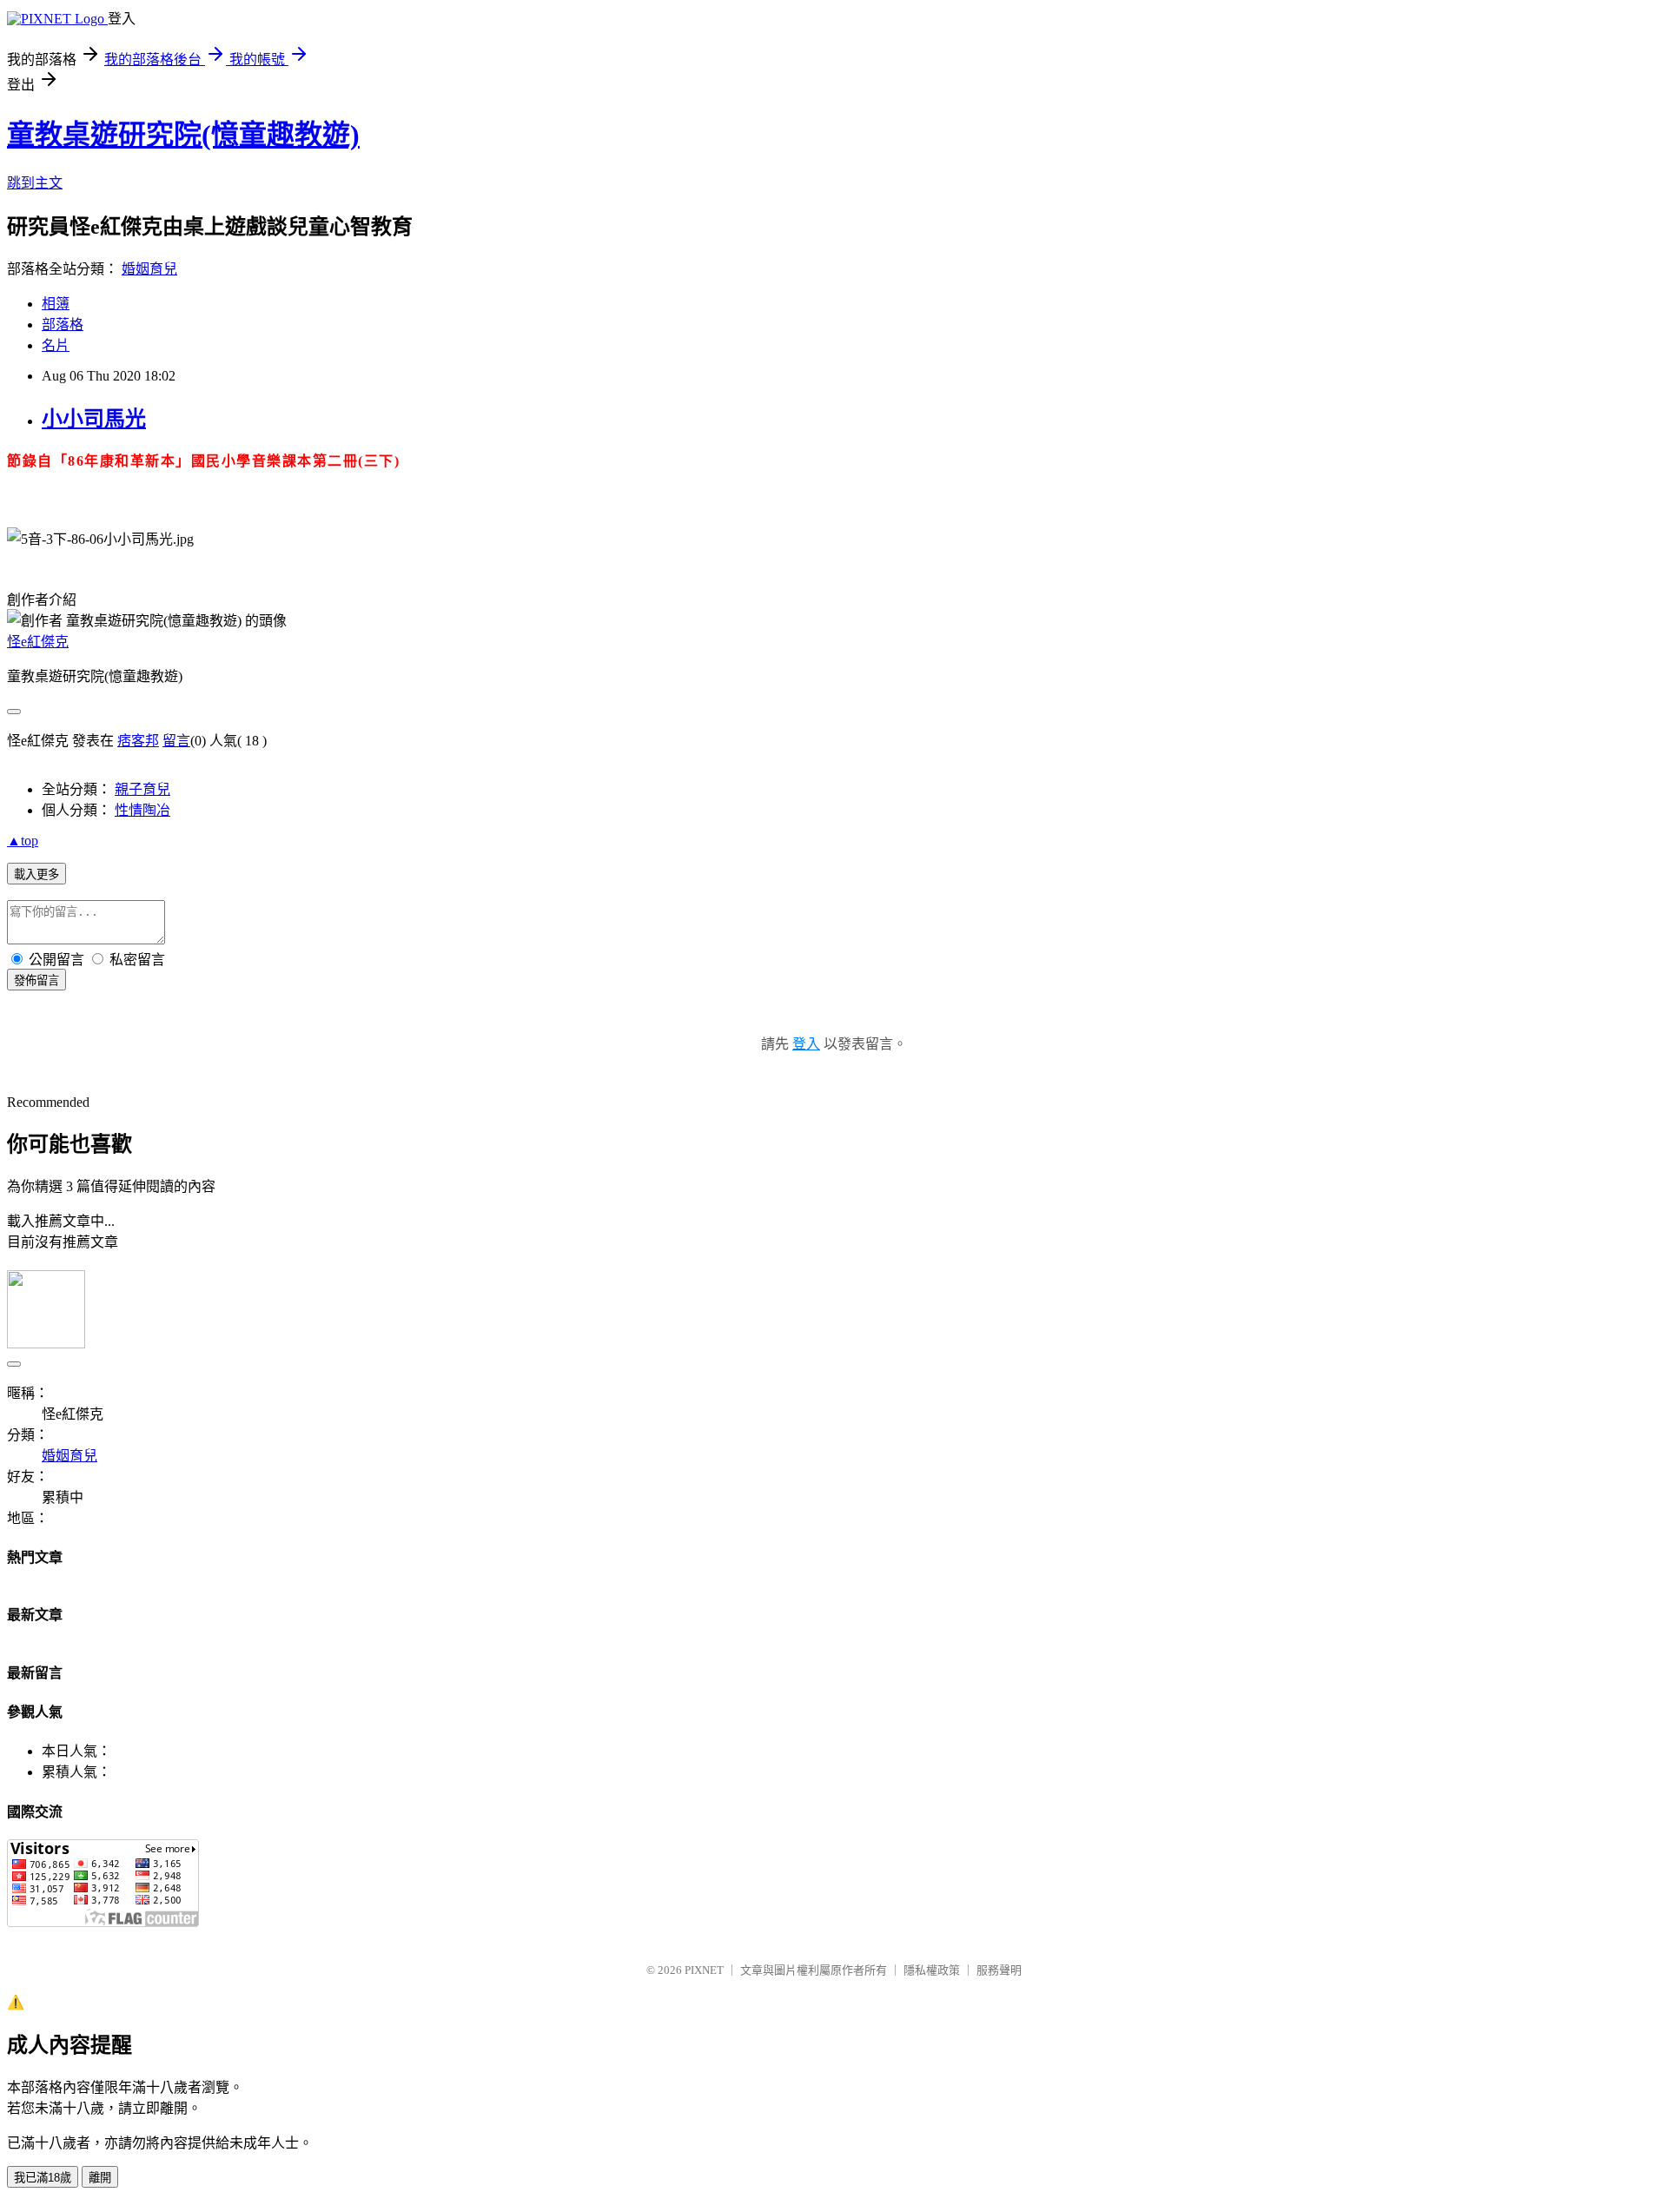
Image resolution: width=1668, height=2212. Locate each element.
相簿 (56, 304)
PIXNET (704, 1970)
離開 (100, 2178)
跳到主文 (35, 183)
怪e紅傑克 (38, 642)
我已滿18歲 (43, 2178)
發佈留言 (36, 980)
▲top (23, 841)
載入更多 (36, 874)
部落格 (63, 325)
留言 (176, 741)
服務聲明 (999, 1970)
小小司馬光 (94, 419)
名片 (56, 345)
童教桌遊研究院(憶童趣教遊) (183, 135)
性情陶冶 (142, 810)
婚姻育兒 (149, 269)
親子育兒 (142, 789)
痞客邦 (138, 741)
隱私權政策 (932, 1970)
